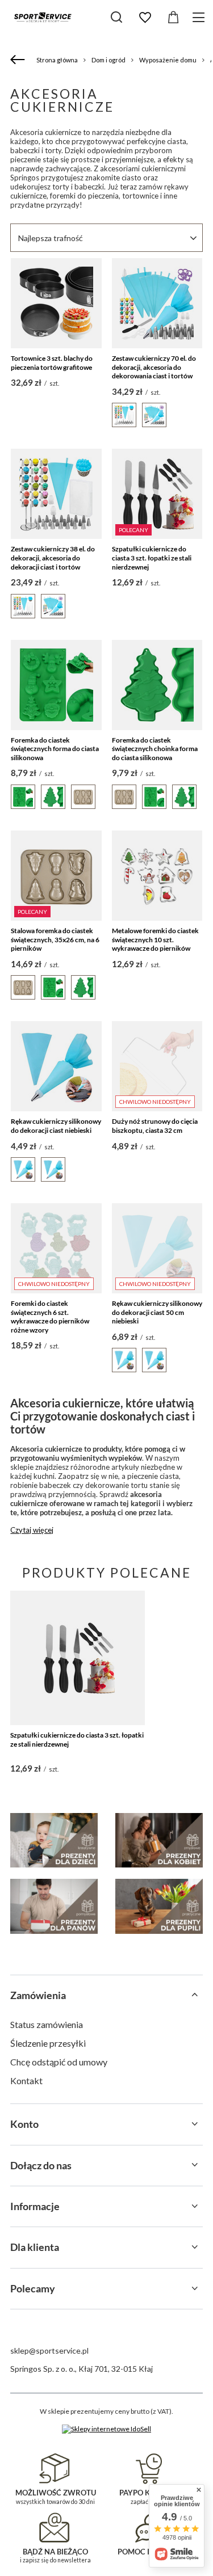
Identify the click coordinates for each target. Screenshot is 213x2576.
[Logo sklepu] (43, 17)
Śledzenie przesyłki (48, 2043)
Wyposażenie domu (168, 60)
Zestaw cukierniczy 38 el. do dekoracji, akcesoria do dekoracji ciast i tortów (53, 558)
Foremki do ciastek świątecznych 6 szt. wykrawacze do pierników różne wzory (50, 1317)
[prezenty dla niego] (54, 1906)
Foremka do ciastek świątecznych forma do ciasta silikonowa (55, 749)
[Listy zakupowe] (145, 18)
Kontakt (26, 2080)
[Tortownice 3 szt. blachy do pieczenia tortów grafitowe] (56, 303)
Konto (24, 2124)
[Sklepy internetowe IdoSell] (106, 2429)
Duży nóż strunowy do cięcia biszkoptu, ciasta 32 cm (155, 1126)
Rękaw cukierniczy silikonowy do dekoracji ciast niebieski (56, 1126)
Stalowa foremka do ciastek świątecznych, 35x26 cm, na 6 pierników (55, 939)
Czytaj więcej (32, 1530)
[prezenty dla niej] (159, 1840)
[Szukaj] (116, 17)
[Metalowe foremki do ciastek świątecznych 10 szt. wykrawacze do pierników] (157, 876)
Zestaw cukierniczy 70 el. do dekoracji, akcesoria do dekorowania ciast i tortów (154, 367)
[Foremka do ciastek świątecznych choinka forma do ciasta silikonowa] (157, 685)
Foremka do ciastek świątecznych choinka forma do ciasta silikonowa (155, 749)
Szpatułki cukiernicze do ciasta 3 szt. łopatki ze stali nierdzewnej (152, 558)
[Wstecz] (19, 60)
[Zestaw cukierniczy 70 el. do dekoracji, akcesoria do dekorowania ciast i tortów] (157, 303)
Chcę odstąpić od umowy (59, 2062)
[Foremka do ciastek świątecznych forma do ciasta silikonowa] (56, 685)
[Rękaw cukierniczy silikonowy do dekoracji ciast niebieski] (56, 1066)
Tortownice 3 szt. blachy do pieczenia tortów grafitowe (52, 363)
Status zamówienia (47, 2024)
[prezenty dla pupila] (159, 1906)
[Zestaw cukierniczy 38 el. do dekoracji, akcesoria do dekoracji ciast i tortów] (56, 494)
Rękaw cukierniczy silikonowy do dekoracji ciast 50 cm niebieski (157, 1312)
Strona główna (57, 60)
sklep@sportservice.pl (49, 2351)
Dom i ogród (108, 60)
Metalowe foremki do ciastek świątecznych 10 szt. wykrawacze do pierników (155, 939)
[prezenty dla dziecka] (54, 1840)
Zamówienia (38, 1995)
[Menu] (200, 17)
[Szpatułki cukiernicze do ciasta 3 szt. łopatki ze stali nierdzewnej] (78, 1658)
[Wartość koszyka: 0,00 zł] (173, 18)
